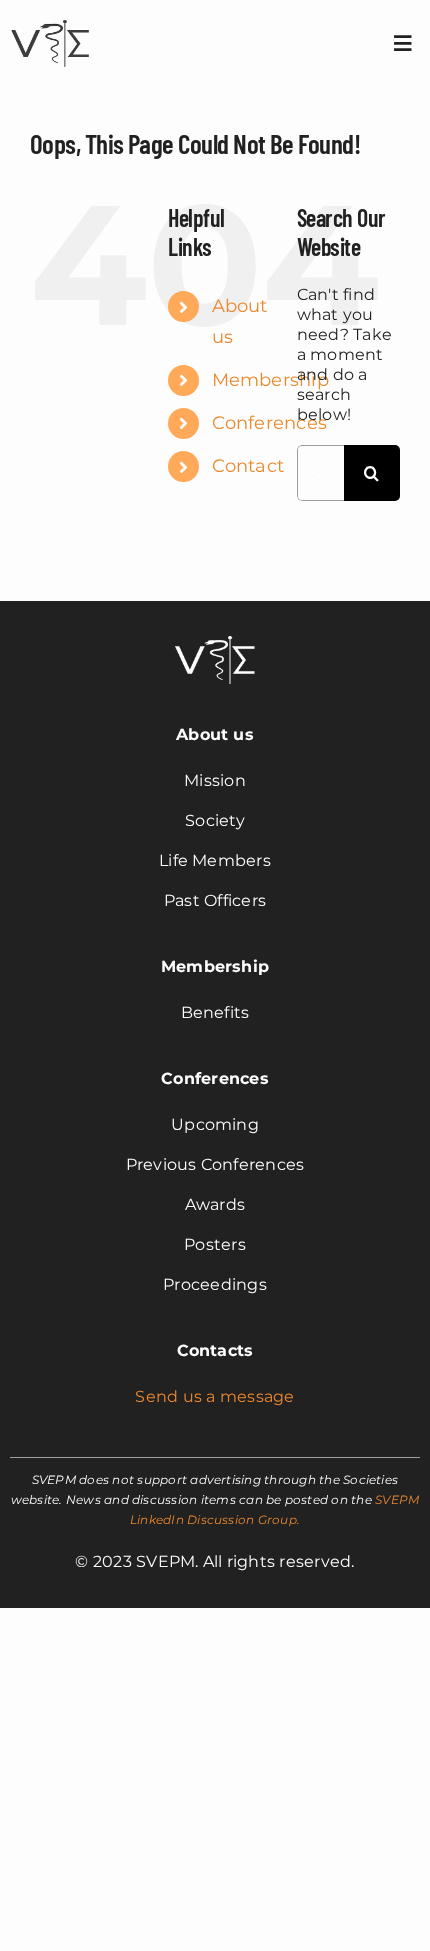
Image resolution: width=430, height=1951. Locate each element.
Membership (270, 380)
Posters (215, 1244)
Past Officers (215, 900)
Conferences (270, 423)
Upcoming (215, 1124)
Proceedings (215, 1284)
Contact (248, 466)
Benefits (215, 1012)
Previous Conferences (215, 1164)
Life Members (215, 860)
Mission (215, 780)
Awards (215, 1204)
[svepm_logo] (50, 22)
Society (215, 820)
